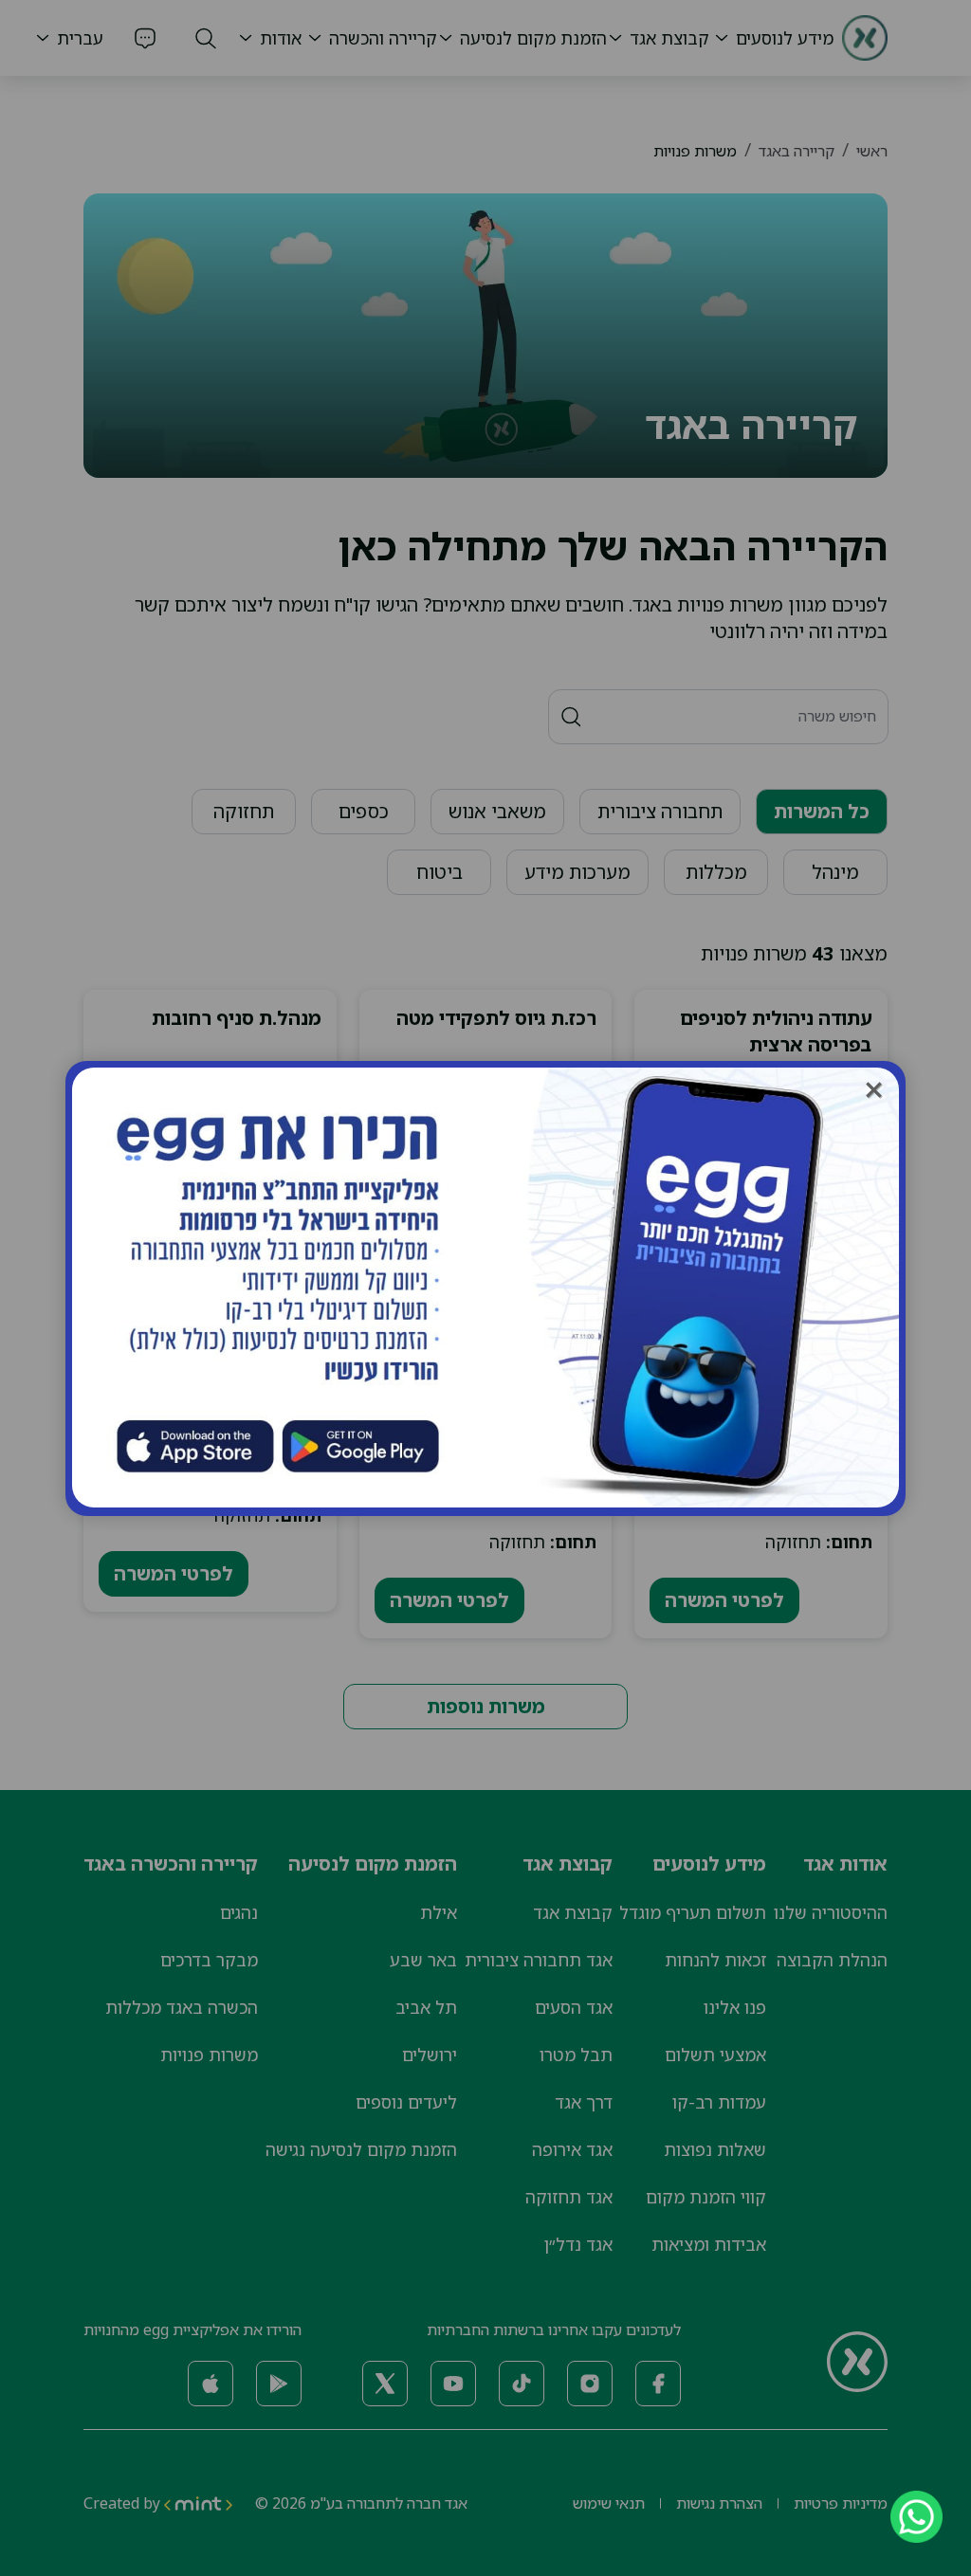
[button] (874, 1090)
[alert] (485, 1288)
